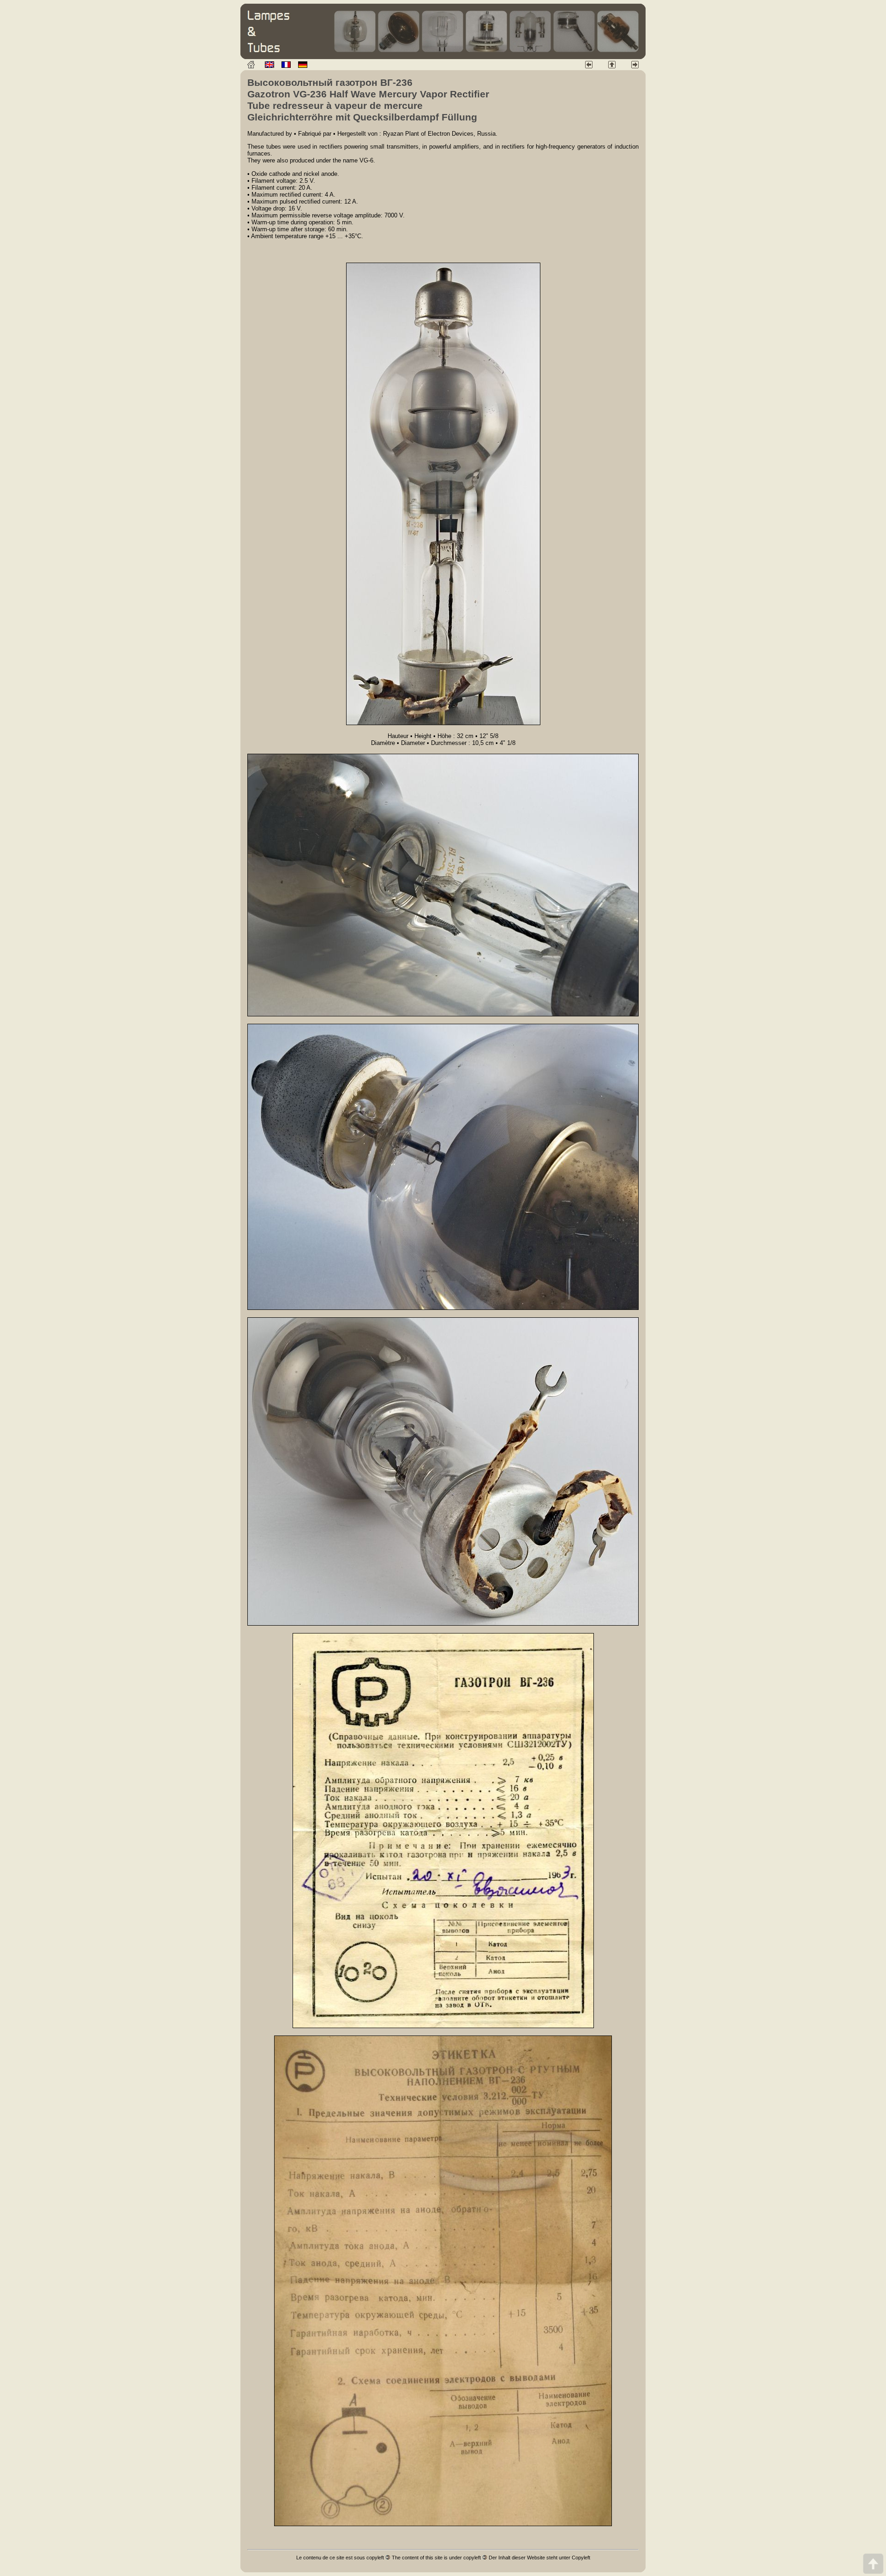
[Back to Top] (873, 2563)
